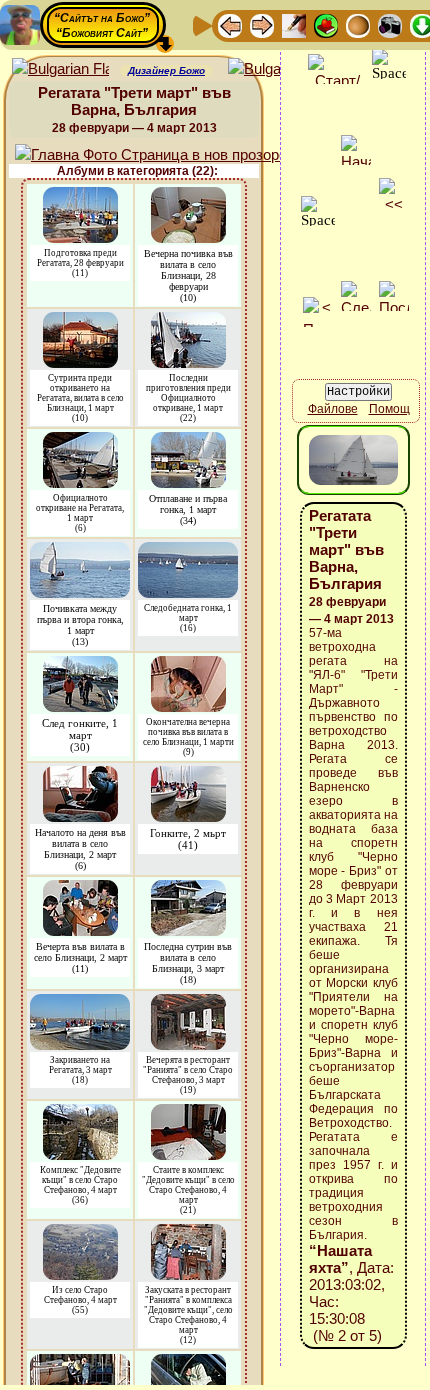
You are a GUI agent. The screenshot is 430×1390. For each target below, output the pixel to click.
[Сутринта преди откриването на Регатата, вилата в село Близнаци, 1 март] (80, 321)
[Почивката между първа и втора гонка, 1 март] (80, 551)
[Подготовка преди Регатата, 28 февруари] (80, 196)
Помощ (389, 409)
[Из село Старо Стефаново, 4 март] (80, 1233)
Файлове (333, 409)
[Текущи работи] (358, 24)
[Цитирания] (326, 24)
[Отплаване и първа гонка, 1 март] (188, 441)
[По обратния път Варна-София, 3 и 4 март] (188, 1363)
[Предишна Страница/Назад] (230, 24)
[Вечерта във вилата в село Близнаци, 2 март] (80, 889)
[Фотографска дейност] (390, 24)
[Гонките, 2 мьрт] (188, 775)
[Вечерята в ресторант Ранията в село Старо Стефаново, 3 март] (188, 1003)
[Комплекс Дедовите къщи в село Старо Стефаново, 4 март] (80, 1113)
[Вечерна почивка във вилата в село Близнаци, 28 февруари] (188, 196)
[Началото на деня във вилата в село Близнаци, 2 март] (80, 775)
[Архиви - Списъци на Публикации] (294, 24)
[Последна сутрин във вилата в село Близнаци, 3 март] (188, 889)
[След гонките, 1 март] (80, 665)
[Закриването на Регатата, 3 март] (80, 1003)
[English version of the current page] (60, 69)
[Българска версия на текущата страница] (276, 69)
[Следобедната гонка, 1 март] (188, 551)
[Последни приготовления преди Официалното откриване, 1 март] (188, 321)
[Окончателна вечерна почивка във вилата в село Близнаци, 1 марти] (188, 665)
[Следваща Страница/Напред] (262, 24)
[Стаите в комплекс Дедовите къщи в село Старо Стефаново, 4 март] (188, 1113)
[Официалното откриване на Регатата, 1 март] (80, 441)
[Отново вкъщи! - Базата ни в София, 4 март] (80, 1363)
